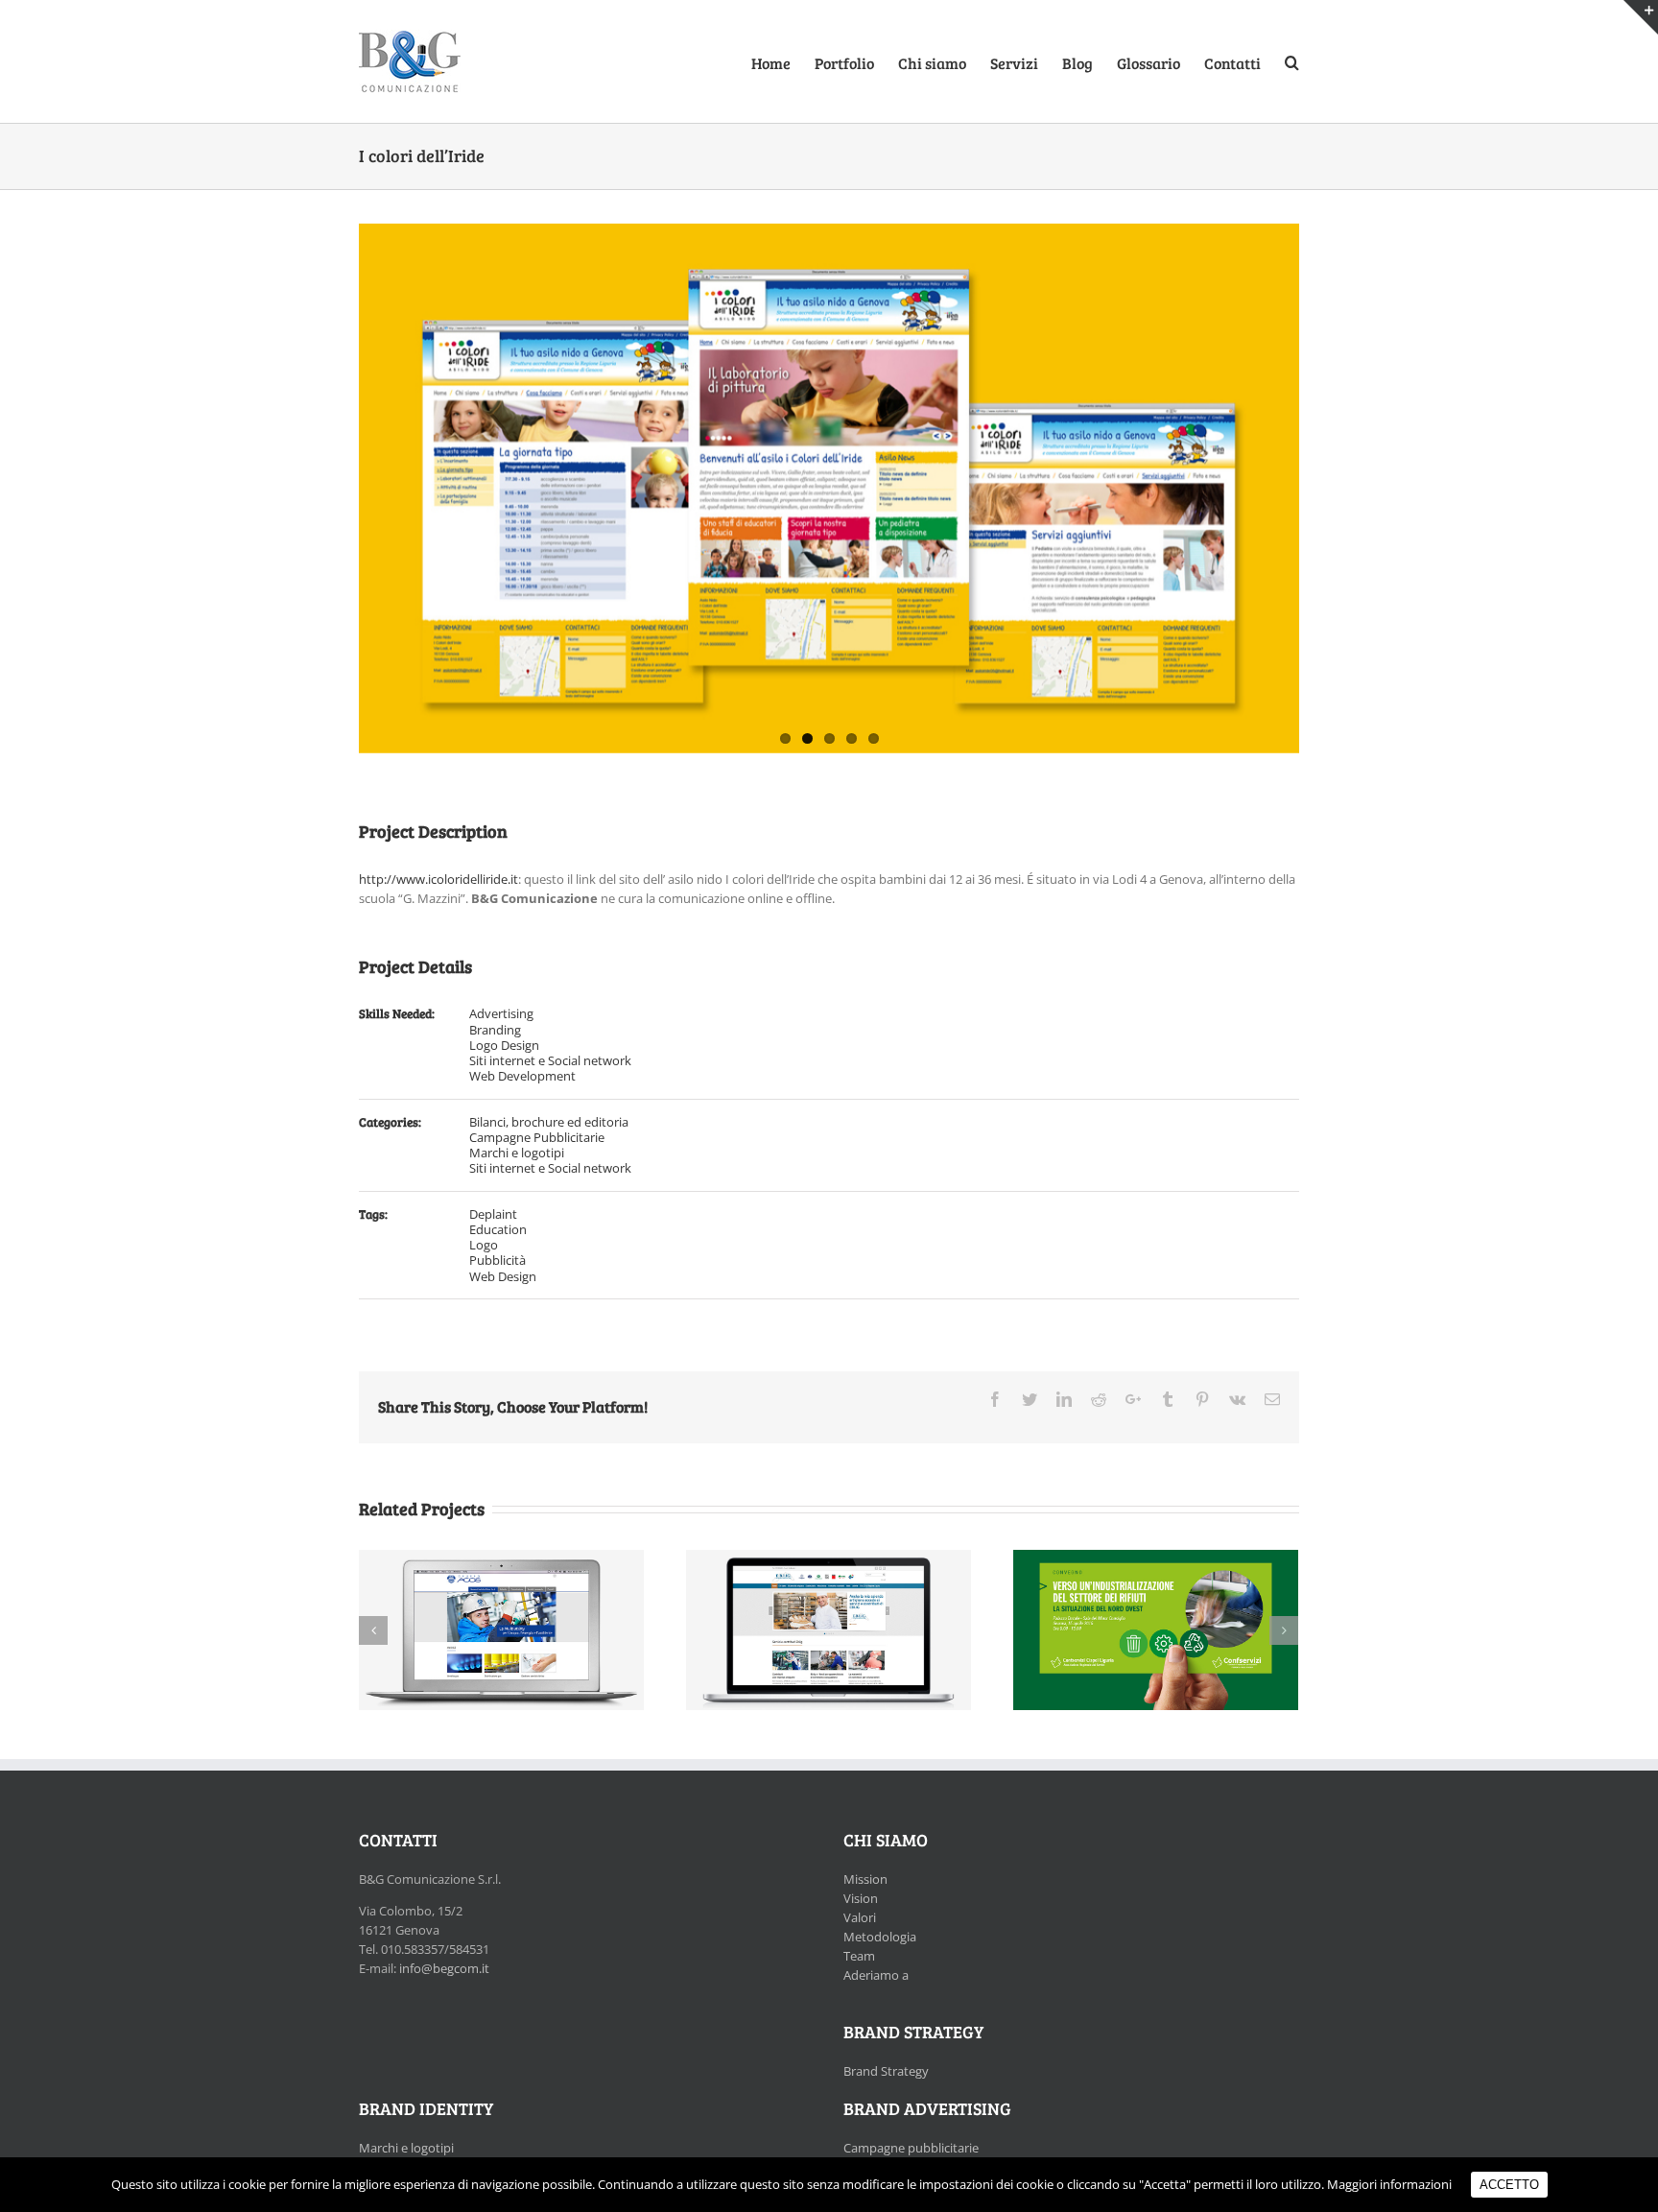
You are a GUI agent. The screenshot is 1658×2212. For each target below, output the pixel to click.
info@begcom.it (444, 1968)
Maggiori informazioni (1389, 2184)
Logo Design (504, 1045)
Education (498, 1229)
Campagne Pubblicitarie (537, 1137)
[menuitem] (783, 61)
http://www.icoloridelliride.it (438, 879)
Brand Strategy (886, 2071)
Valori (860, 1917)
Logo (484, 1245)
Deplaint (493, 1214)
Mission (865, 1879)
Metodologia (880, 1937)
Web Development (522, 1076)
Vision (861, 1898)
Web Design (503, 1276)
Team (859, 1956)
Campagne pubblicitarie (911, 2148)
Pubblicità (497, 1260)
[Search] (1292, 61)
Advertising (501, 1013)
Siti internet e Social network (550, 1060)
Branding (495, 1030)
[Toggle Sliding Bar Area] (1641, 17)
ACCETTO (1509, 2185)
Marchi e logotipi (517, 1153)
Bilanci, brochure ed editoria (549, 1122)
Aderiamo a (876, 1975)
